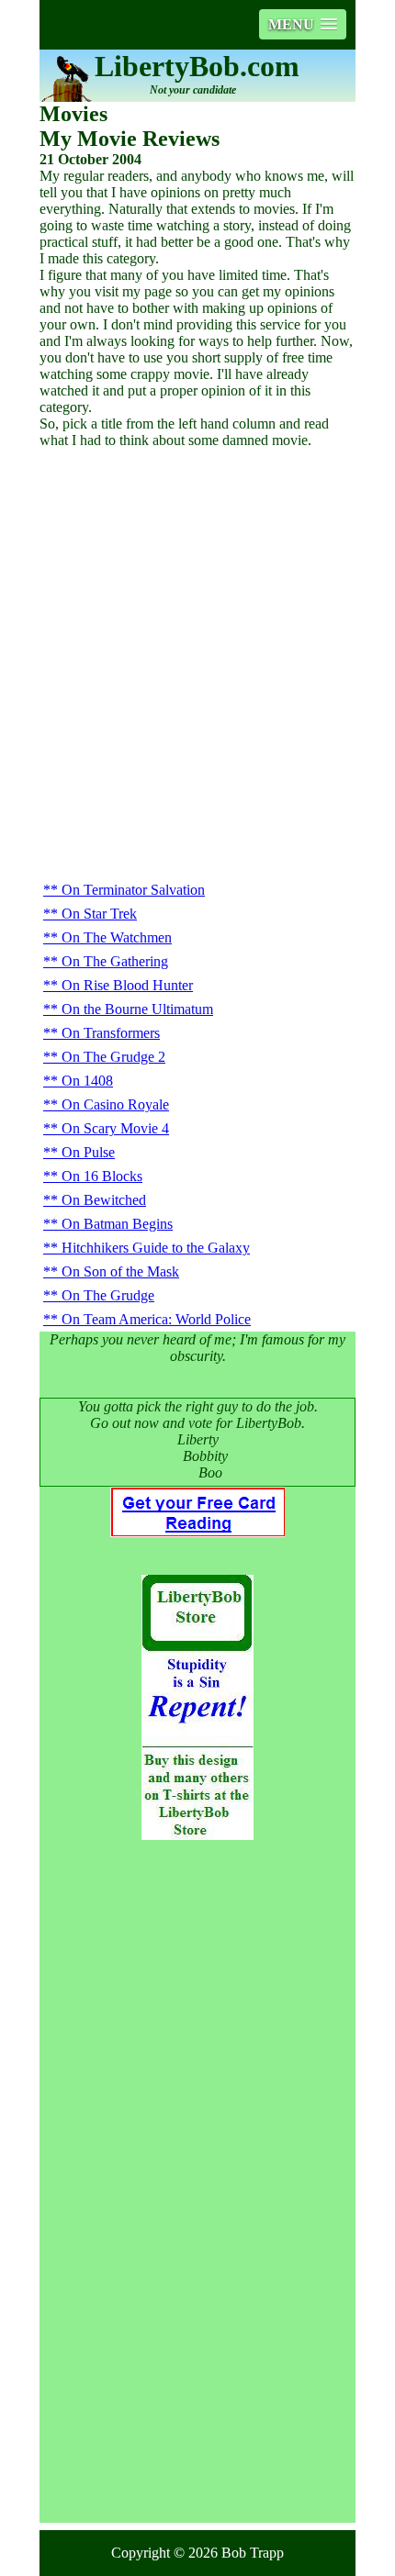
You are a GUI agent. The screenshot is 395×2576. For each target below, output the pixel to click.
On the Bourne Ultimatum (137, 1009)
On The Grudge (108, 1295)
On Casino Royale (115, 1104)
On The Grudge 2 (113, 1057)
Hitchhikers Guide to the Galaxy (156, 1248)
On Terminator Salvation (133, 890)
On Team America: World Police (156, 1319)
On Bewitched (104, 1200)
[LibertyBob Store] (197, 1835)
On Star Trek (99, 914)
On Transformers (111, 1033)
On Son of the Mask (120, 1271)
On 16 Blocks (102, 1176)
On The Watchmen (117, 937)
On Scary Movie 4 (115, 1128)
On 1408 (87, 1081)
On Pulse (88, 1152)
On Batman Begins (117, 1224)
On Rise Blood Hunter (127, 985)
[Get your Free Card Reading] (197, 1532)
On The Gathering (115, 961)
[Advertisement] (197, 672)
